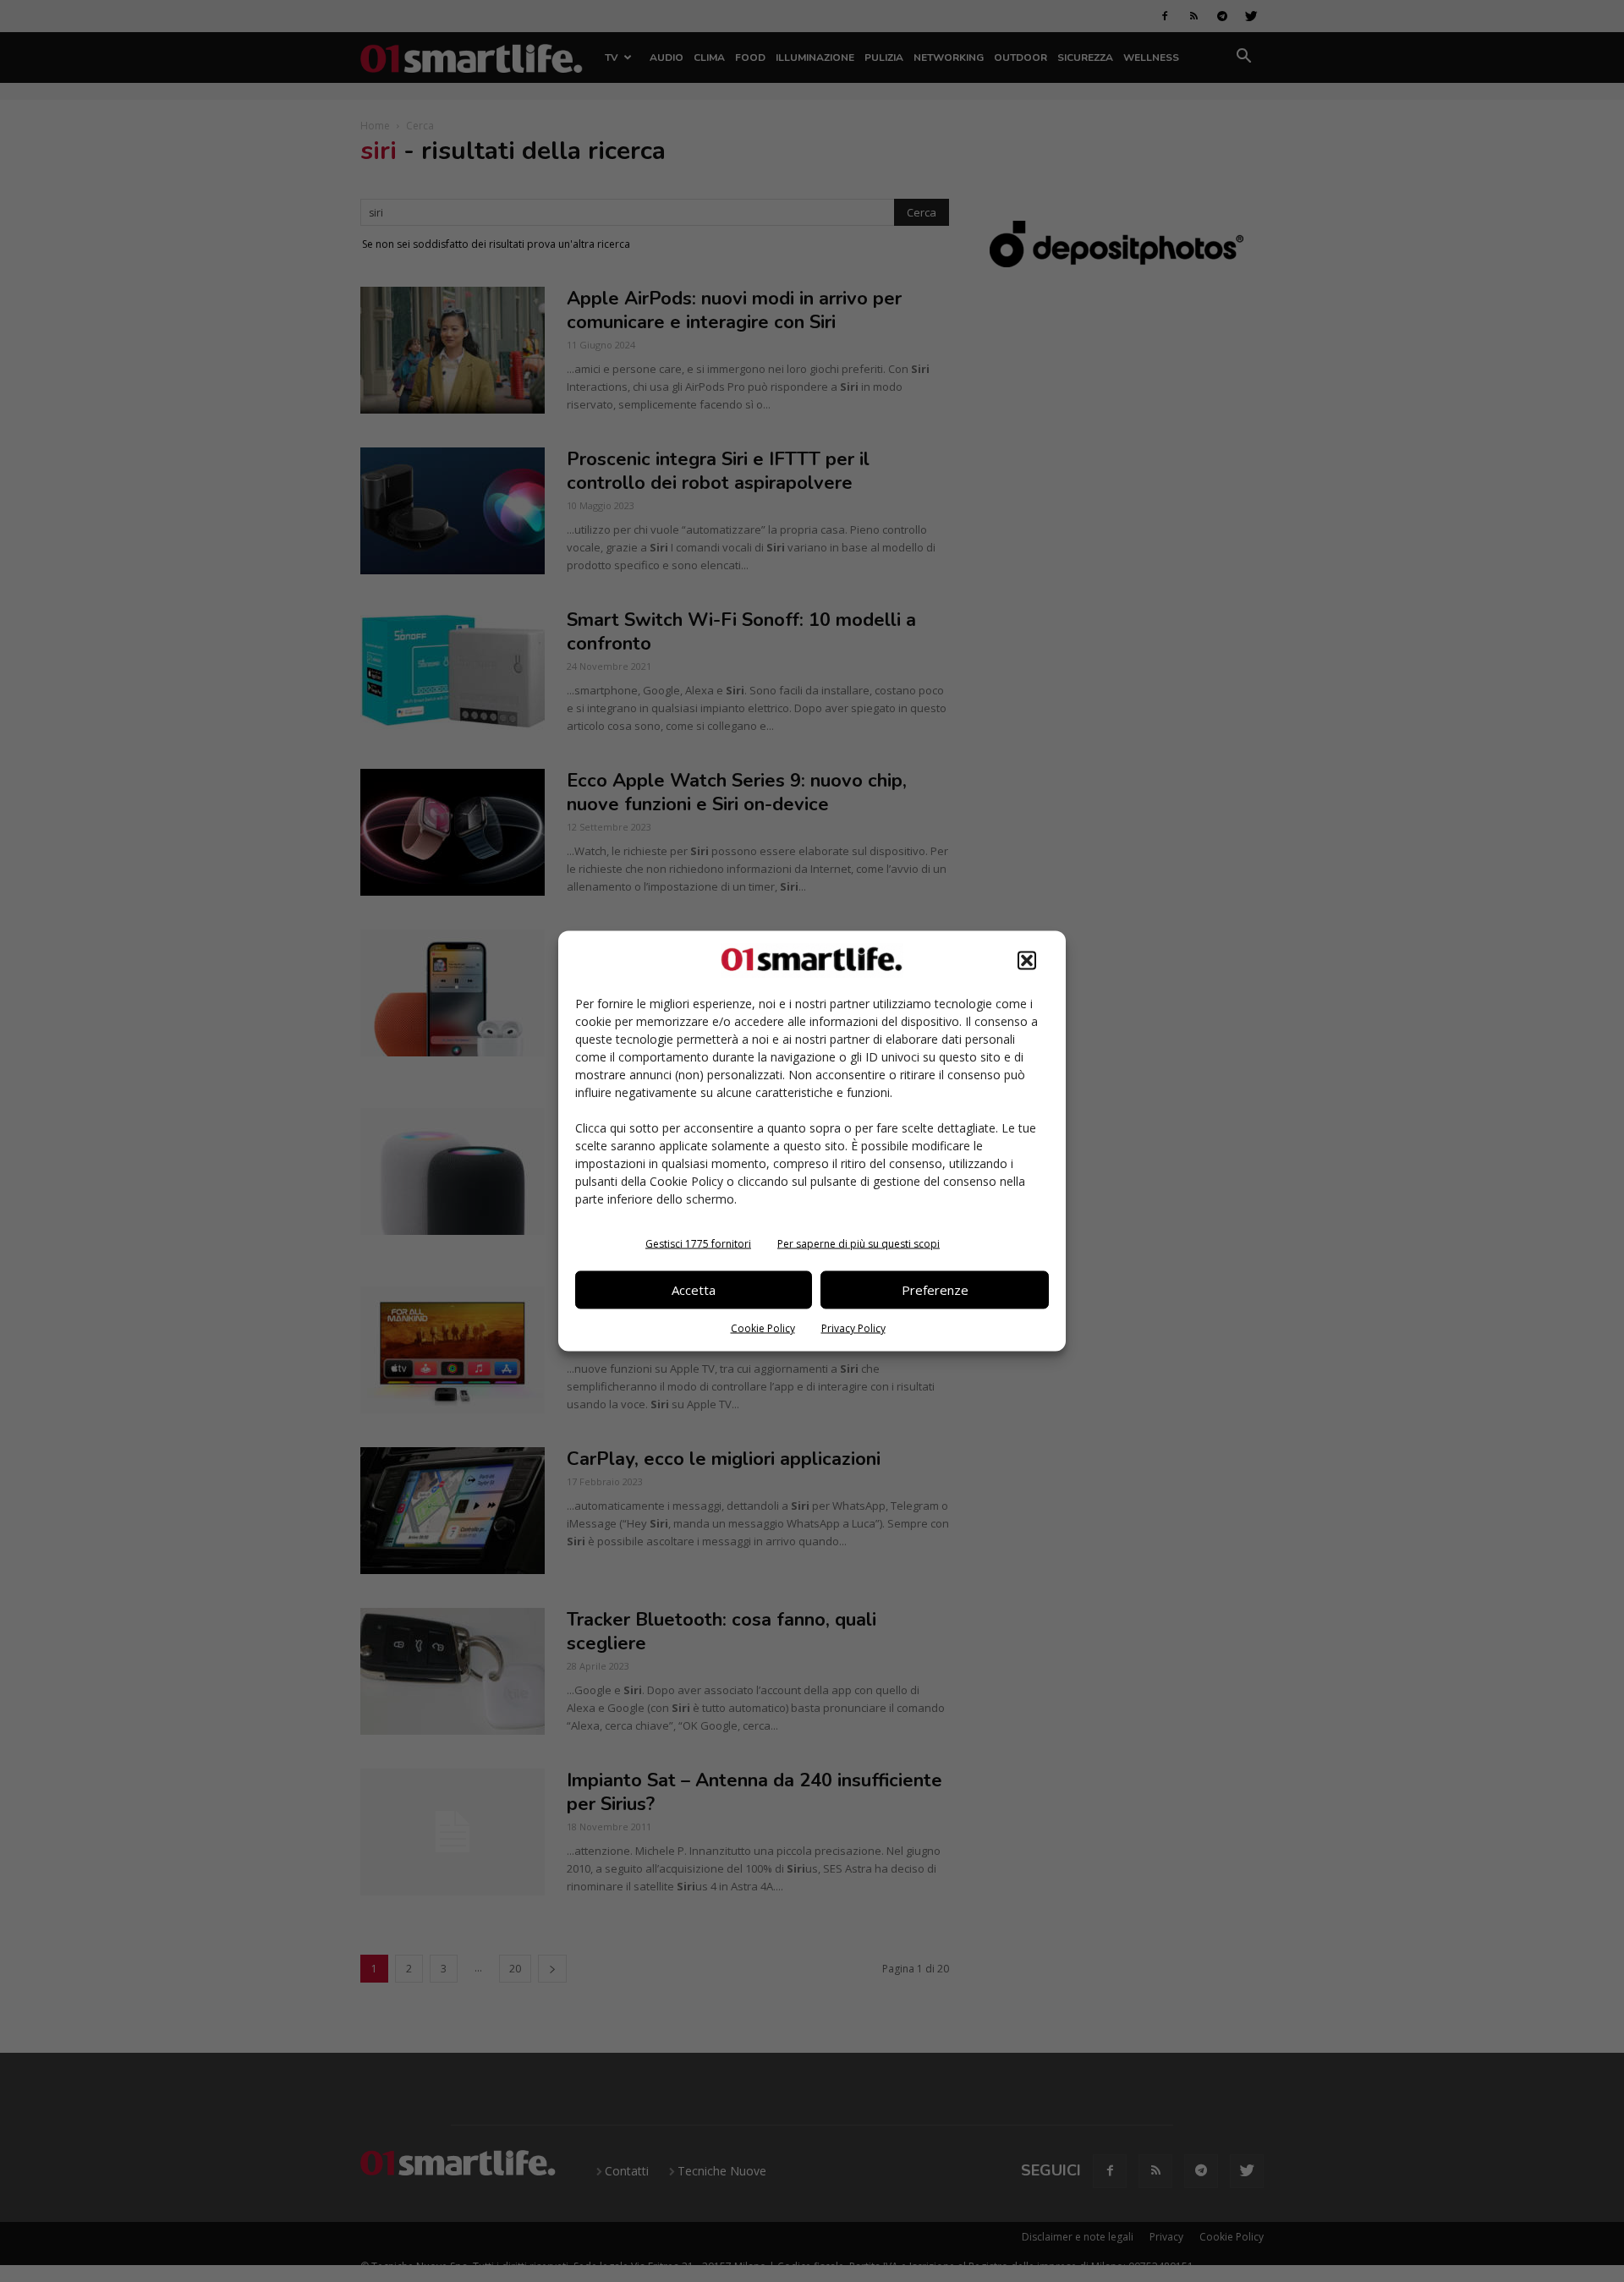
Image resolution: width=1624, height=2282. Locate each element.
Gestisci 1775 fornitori (698, 1243)
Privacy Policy (853, 1328)
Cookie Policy (763, 1328)
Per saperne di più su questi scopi (859, 1243)
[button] (1027, 960)
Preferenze (935, 1290)
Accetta (694, 1290)
